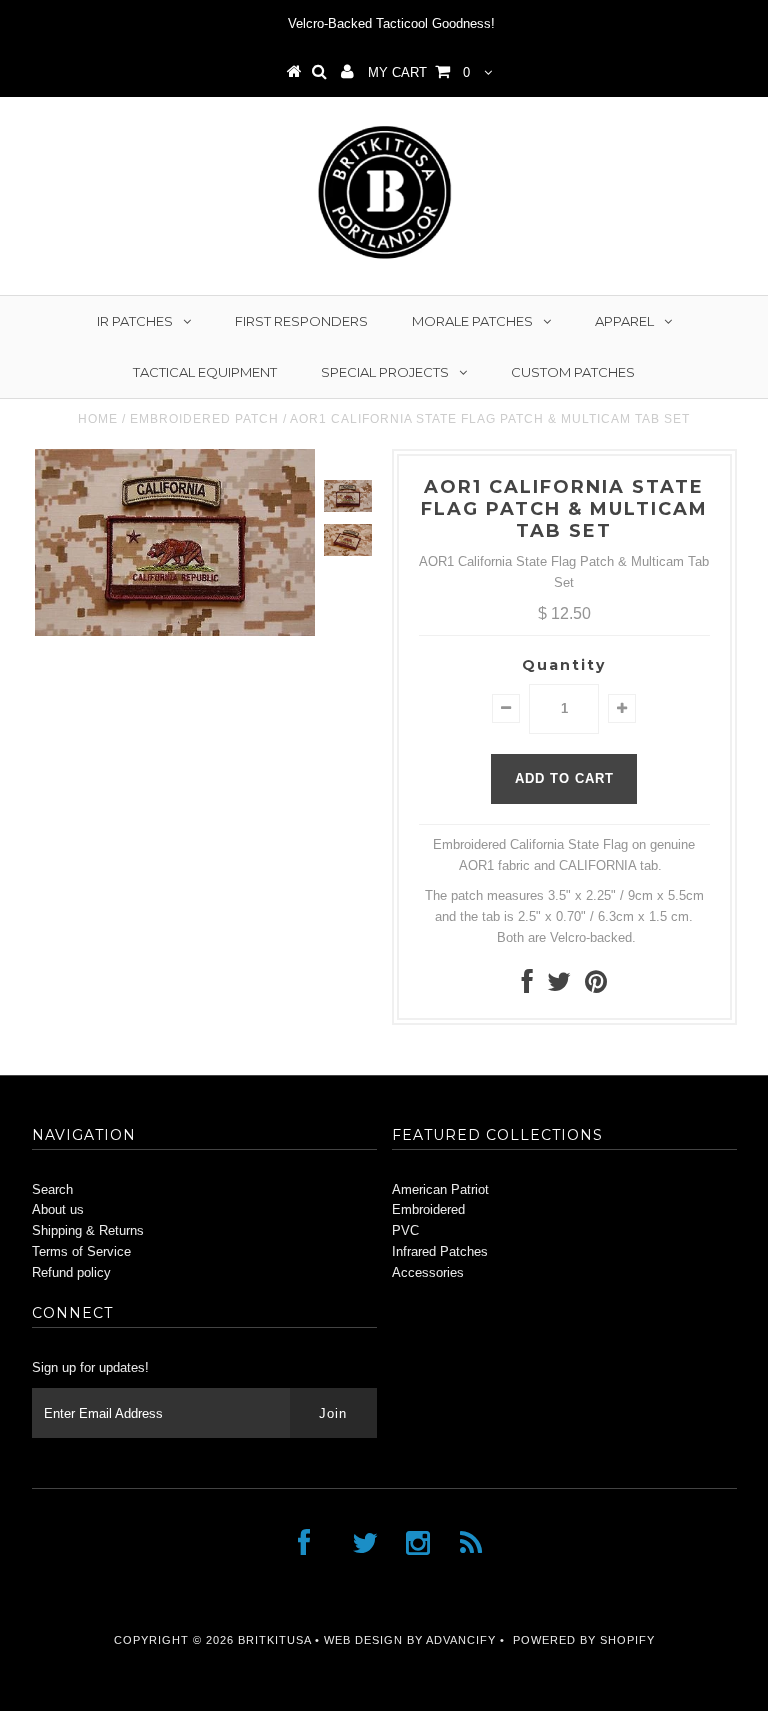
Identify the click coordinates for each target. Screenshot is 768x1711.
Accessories (428, 1272)
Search (52, 1189)
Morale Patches (472, 321)
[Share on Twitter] (559, 986)
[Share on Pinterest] (596, 986)
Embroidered (428, 1209)
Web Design (363, 1640)
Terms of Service (81, 1251)
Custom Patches (573, 372)
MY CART (419, 72)
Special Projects (385, 372)
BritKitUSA (274, 1640)
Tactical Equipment (205, 372)
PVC (405, 1230)
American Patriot (440, 1189)
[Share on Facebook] (527, 986)
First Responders (301, 321)
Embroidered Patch (204, 419)
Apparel (624, 321)
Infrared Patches (440, 1251)
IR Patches (135, 321)
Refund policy (71, 1272)
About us (58, 1209)
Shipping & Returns (88, 1230)
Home (98, 419)
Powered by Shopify (584, 1640)
